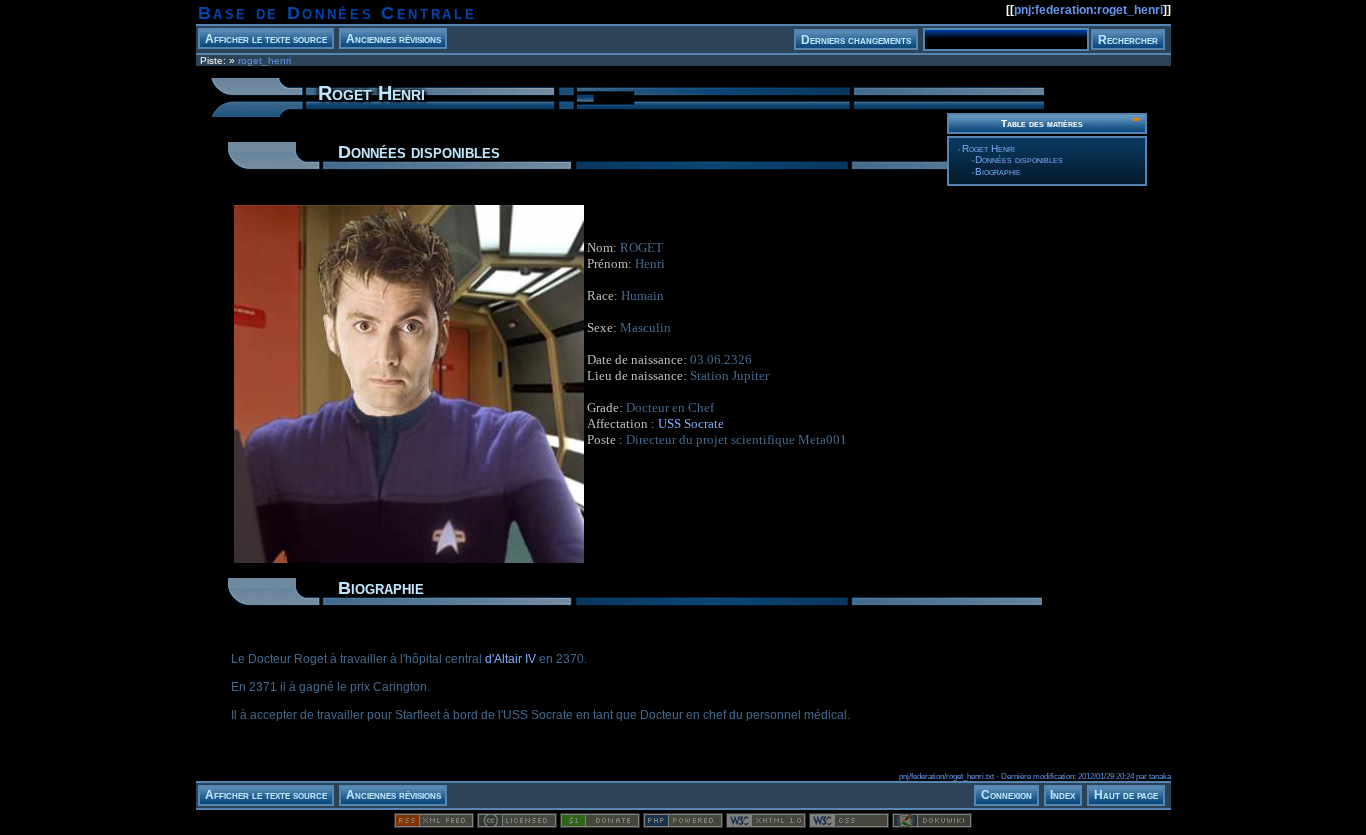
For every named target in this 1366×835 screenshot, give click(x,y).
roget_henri (264, 60)
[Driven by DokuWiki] (932, 824)
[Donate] (600, 824)
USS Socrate (691, 423)
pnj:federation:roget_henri (1088, 10)
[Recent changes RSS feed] (434, 824)
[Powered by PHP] (683, 824)
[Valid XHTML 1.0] (766, 824)
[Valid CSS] (849, 824)
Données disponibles (1019, 159)
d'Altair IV (510, 659)
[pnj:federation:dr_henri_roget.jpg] (409, 562)
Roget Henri (988, 148)
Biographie (998, 171)
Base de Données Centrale (337, 13)
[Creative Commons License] (517, 824)
